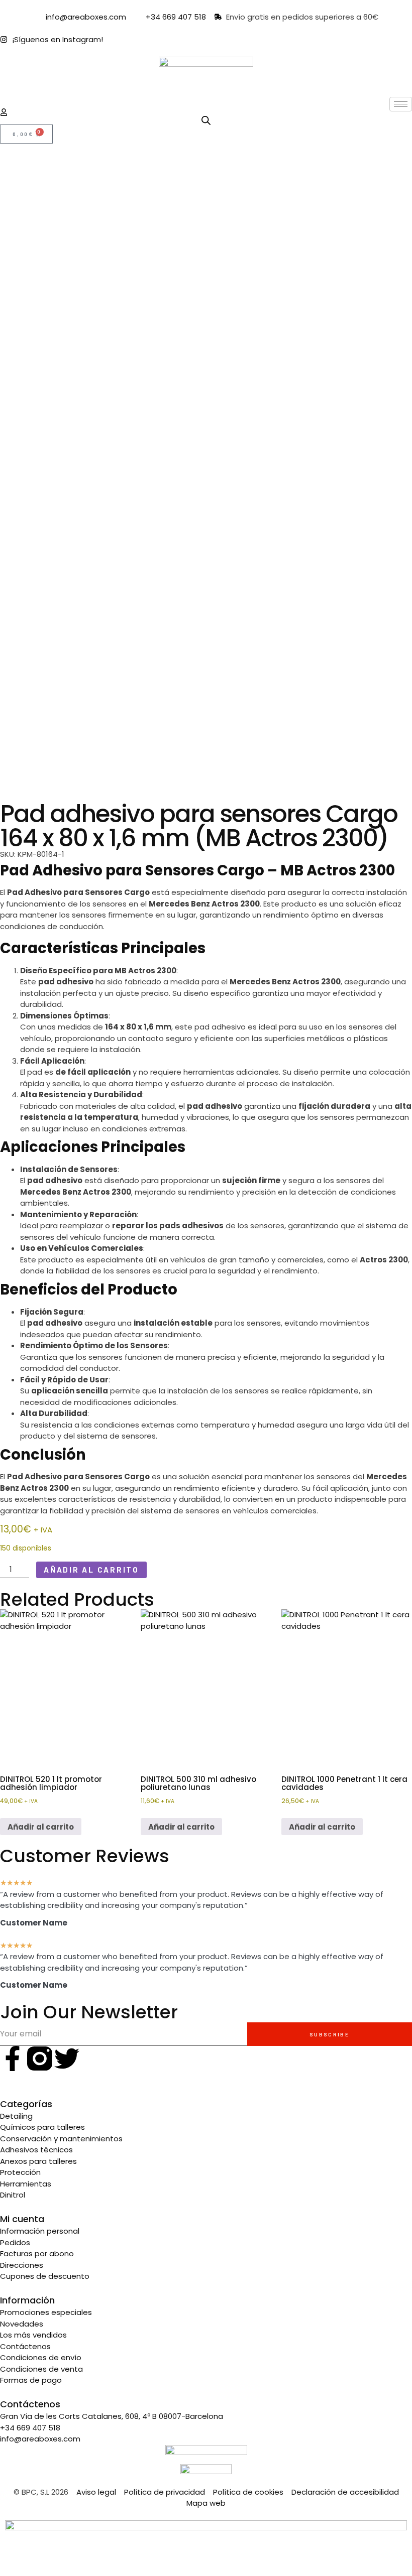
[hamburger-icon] (401, 104)
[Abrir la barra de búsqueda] (206, 120)
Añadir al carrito (91, 1570)
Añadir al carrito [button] (41, 1827)
